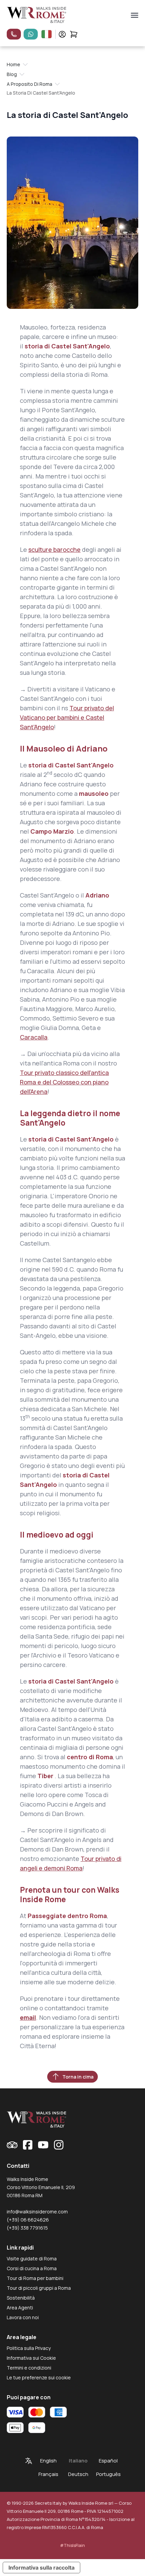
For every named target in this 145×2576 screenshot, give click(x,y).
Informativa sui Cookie (31, 2358)
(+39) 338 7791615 (27, 2228)
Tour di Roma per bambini (35, 2278)
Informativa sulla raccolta (41, 2568)
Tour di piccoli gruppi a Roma (39, 2288)
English (48, 2461)
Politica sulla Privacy (29, 2348)
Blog (12, 74)
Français (48, 2474)
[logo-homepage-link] (37, 15)
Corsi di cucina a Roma (32, 2268)
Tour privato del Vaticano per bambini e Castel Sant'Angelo (67, 717)
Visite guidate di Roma (32, 2259)
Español (108, 2461)
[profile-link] (62, 34)
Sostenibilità (21, 2298)
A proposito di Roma (30, 84)
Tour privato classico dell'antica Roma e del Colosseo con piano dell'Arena (64, 1082)
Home (13, 64)
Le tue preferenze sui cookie (39, 2377)
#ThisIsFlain (72, 2545)
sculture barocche (54, 549)
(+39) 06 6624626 (28, 2220)
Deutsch (78, 2474)
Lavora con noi (23, 2317)
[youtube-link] (43, 2145)
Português (108, 2474)
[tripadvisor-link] (12, 2145)
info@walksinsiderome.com (37, 2212)
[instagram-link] (59, 2145)
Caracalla (34, 1037)
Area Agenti (20, 2308)
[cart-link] (74, 34)
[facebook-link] (28, 2145)
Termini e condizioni (29, 2368)
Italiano (78, 2461)
